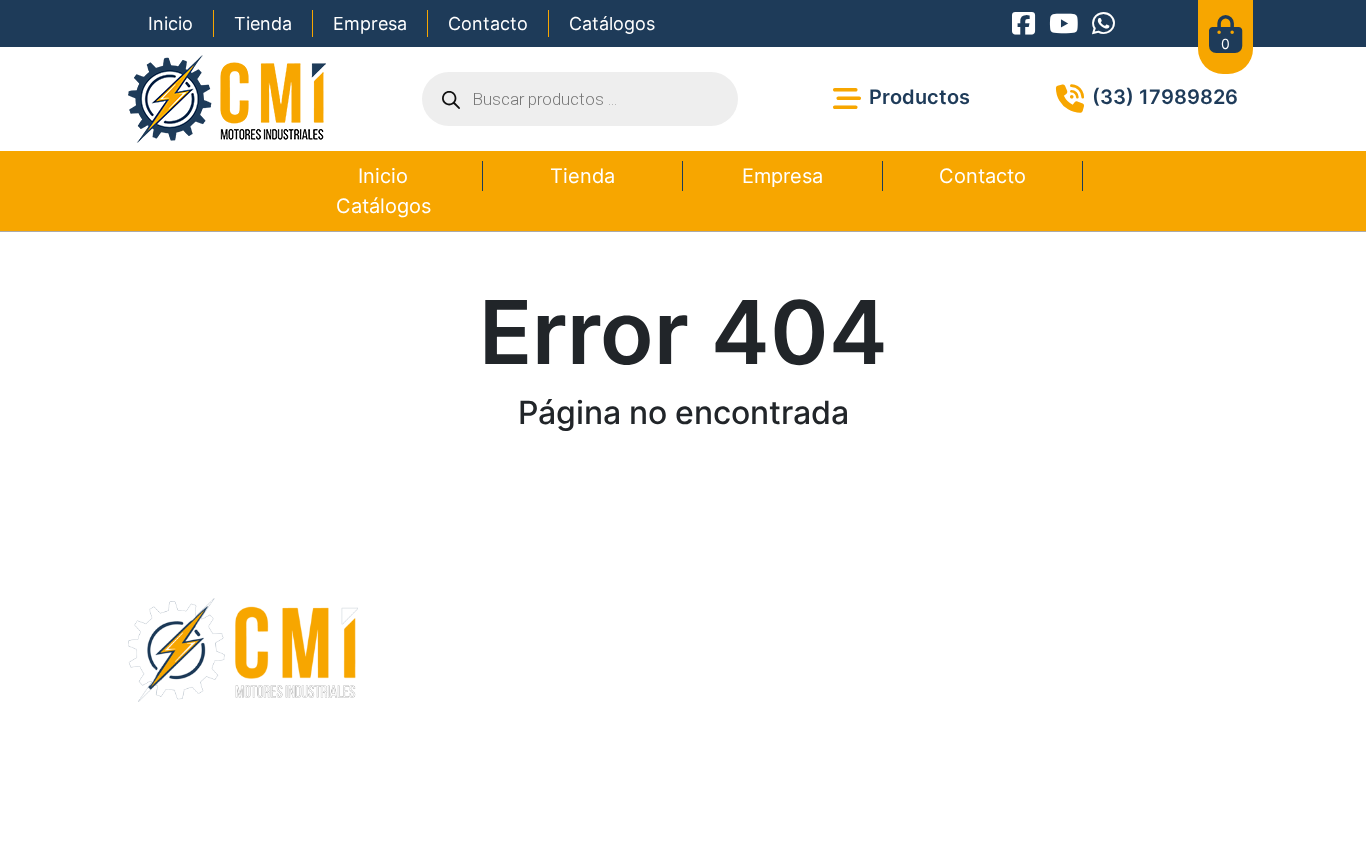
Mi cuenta (545, 695)
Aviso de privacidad (764, 792)
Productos (547, 647)
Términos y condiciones (613, 792)
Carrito (534, 671)
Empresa (370, 23)
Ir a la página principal (683, 483)
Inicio (170, 23)
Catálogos (612, 23)
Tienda (263, 23)
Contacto (488, 23)
